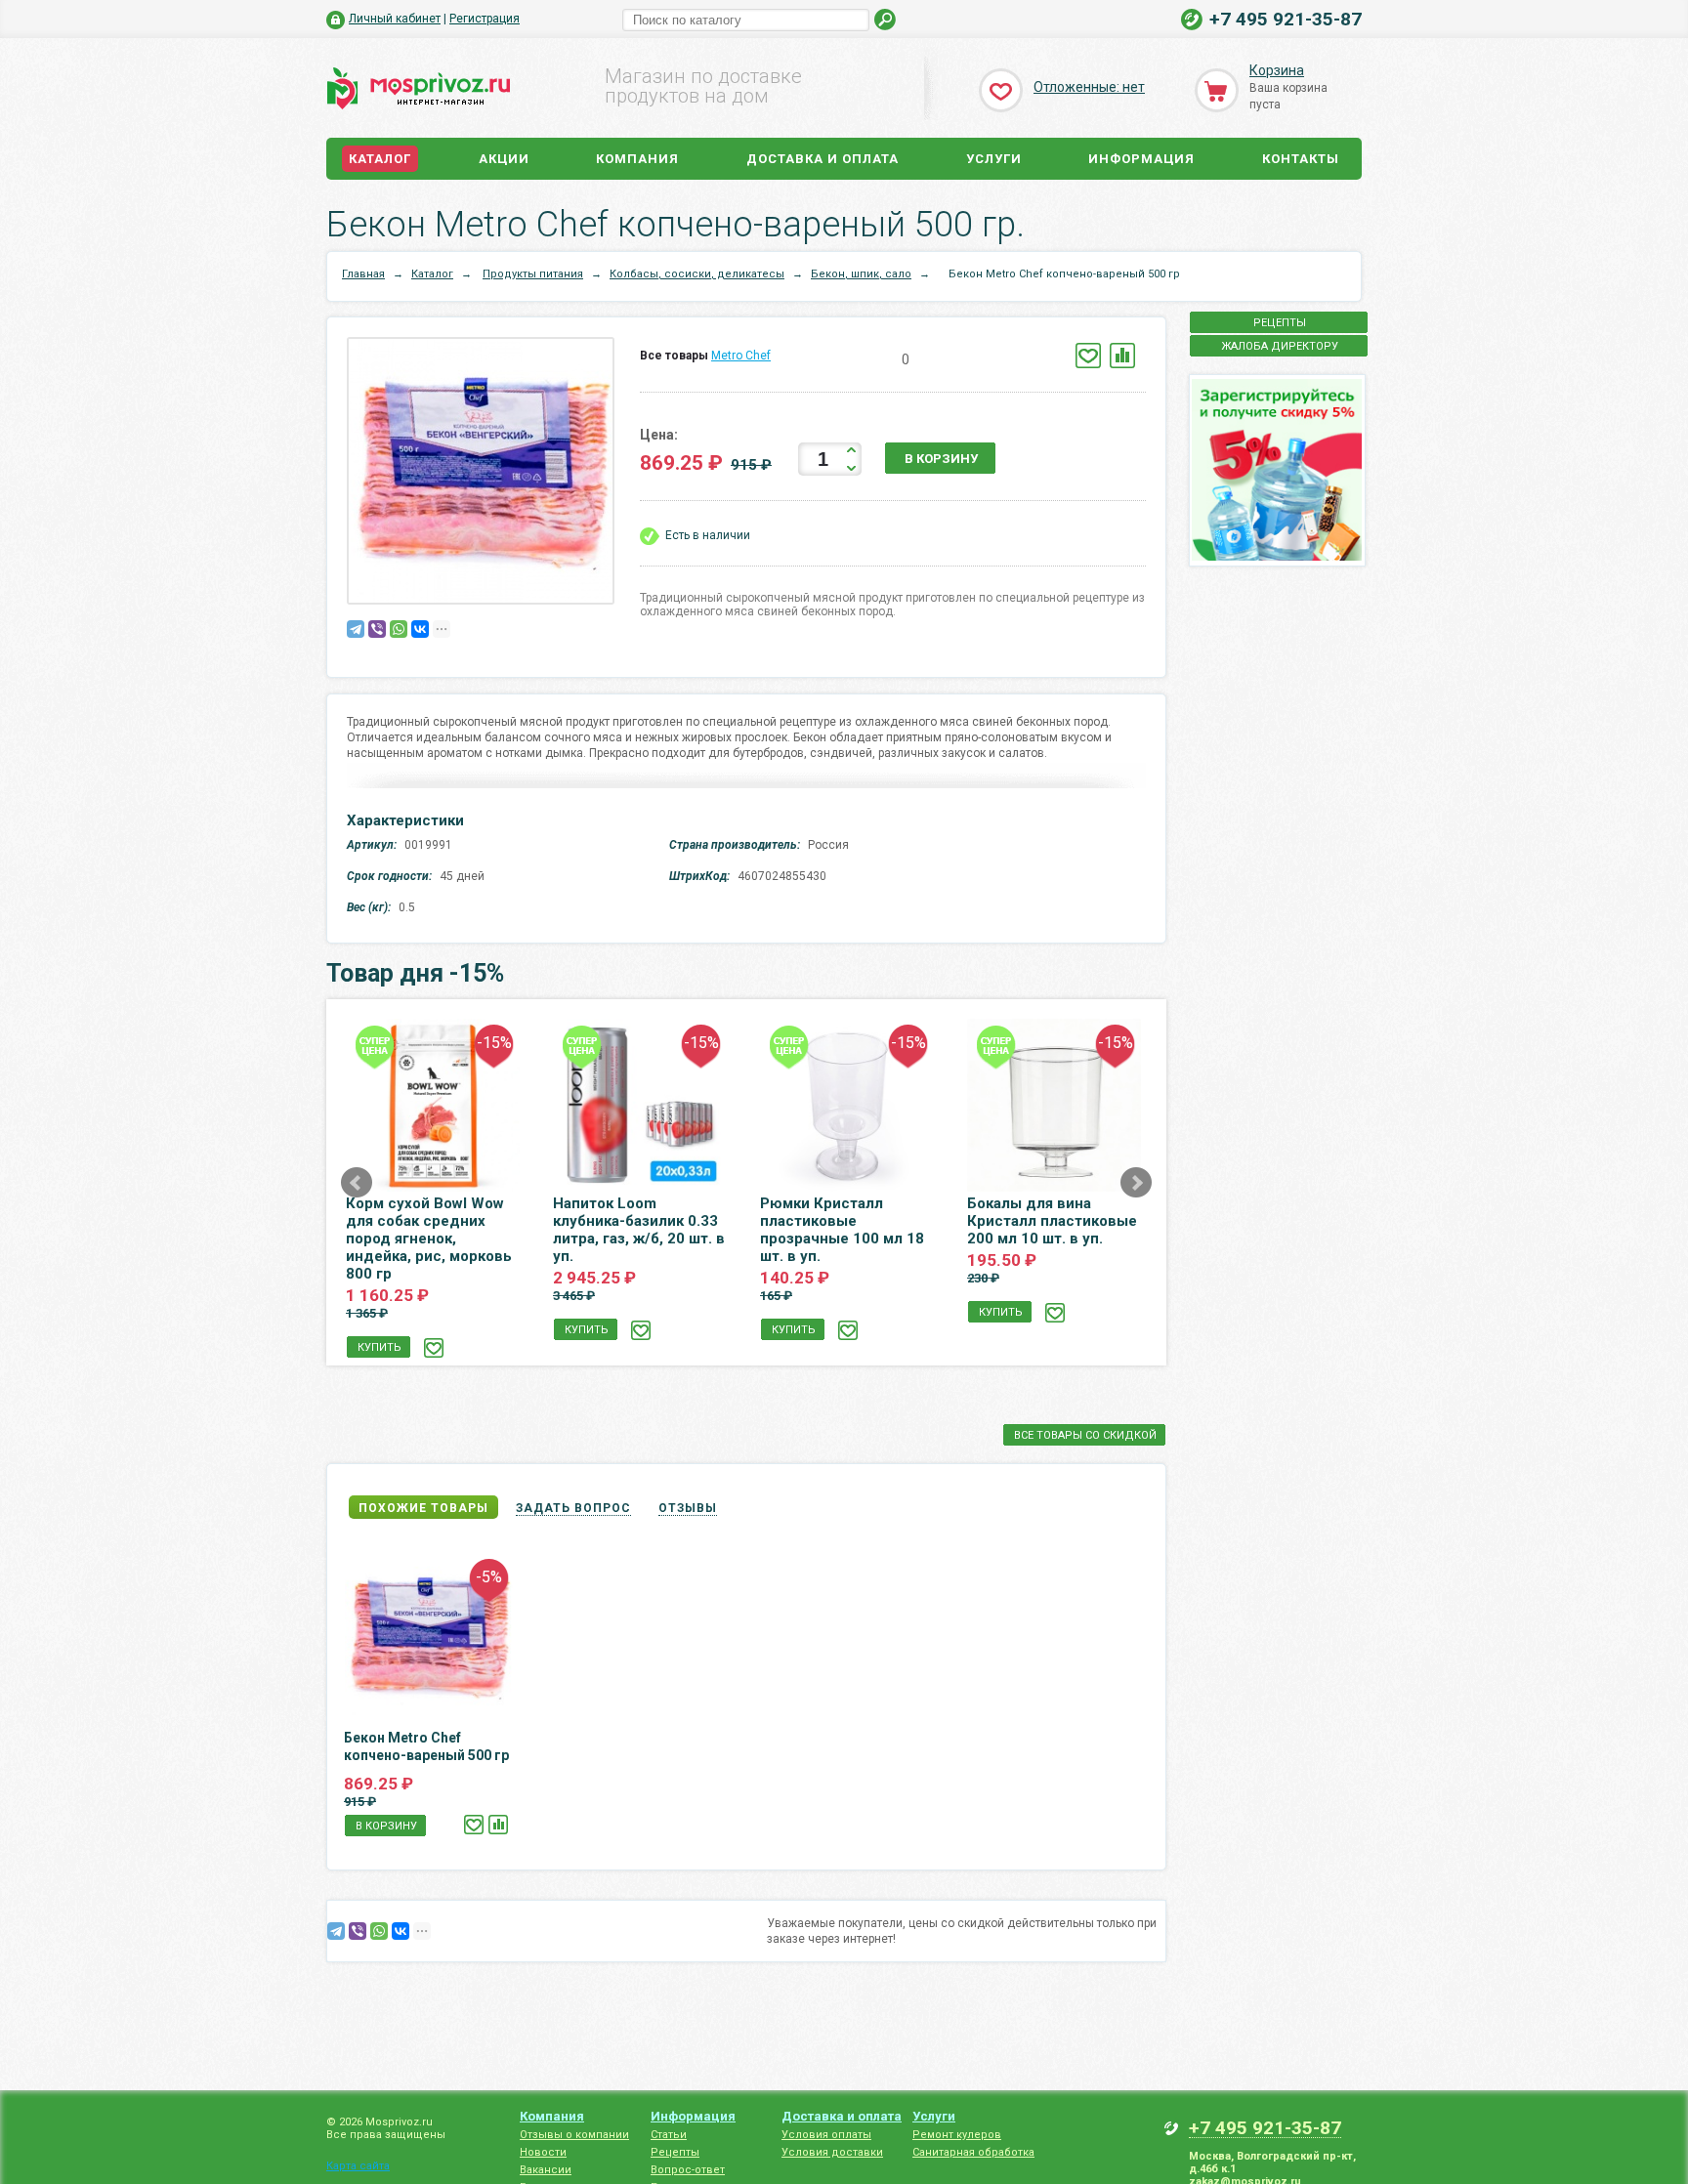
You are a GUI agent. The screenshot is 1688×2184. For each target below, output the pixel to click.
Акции (504, 159)
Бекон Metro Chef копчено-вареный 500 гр (426, 1746)
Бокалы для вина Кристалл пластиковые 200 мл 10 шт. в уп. (1052, 1221)
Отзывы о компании (574, 2135)
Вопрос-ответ (688, 2170)
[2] (842, 360)
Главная (363, 274)
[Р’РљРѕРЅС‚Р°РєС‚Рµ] (420, 629)
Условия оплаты (826, 2135)
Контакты (1301, 159)
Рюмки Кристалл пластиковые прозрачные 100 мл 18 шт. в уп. (842, 1230)
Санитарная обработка (973, 2152)
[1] (827, 360)
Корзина (1277, 70)
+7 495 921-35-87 (1286, 19)
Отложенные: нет (1089, 87)
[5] (886, 360)
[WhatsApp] (399, 629)
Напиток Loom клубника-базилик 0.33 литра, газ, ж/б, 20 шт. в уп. (639, 1230)
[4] (871, 360)
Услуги (994, 159)
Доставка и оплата (823, 159)
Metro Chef (741, 356)
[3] (856, 360)
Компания (637, 159)
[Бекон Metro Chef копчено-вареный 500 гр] (485, 475)
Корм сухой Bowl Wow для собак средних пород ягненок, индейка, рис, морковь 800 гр (429, 1239)
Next (1136, 1183)
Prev (357, 1183)
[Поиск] (886, 20)
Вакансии (546, 2170)
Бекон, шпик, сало (861, 274)
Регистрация (485, 19)
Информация (1141, 159)
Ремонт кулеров (957, 2135)
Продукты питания (533, 274)
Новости (543, 2152)
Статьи (669, 2135)
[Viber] (377, 629)
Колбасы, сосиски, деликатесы (697, 274)
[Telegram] (356, 629)
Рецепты (675, 2152)
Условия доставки (832, 2152)
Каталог (380, 159)
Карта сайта (358, 2166)
